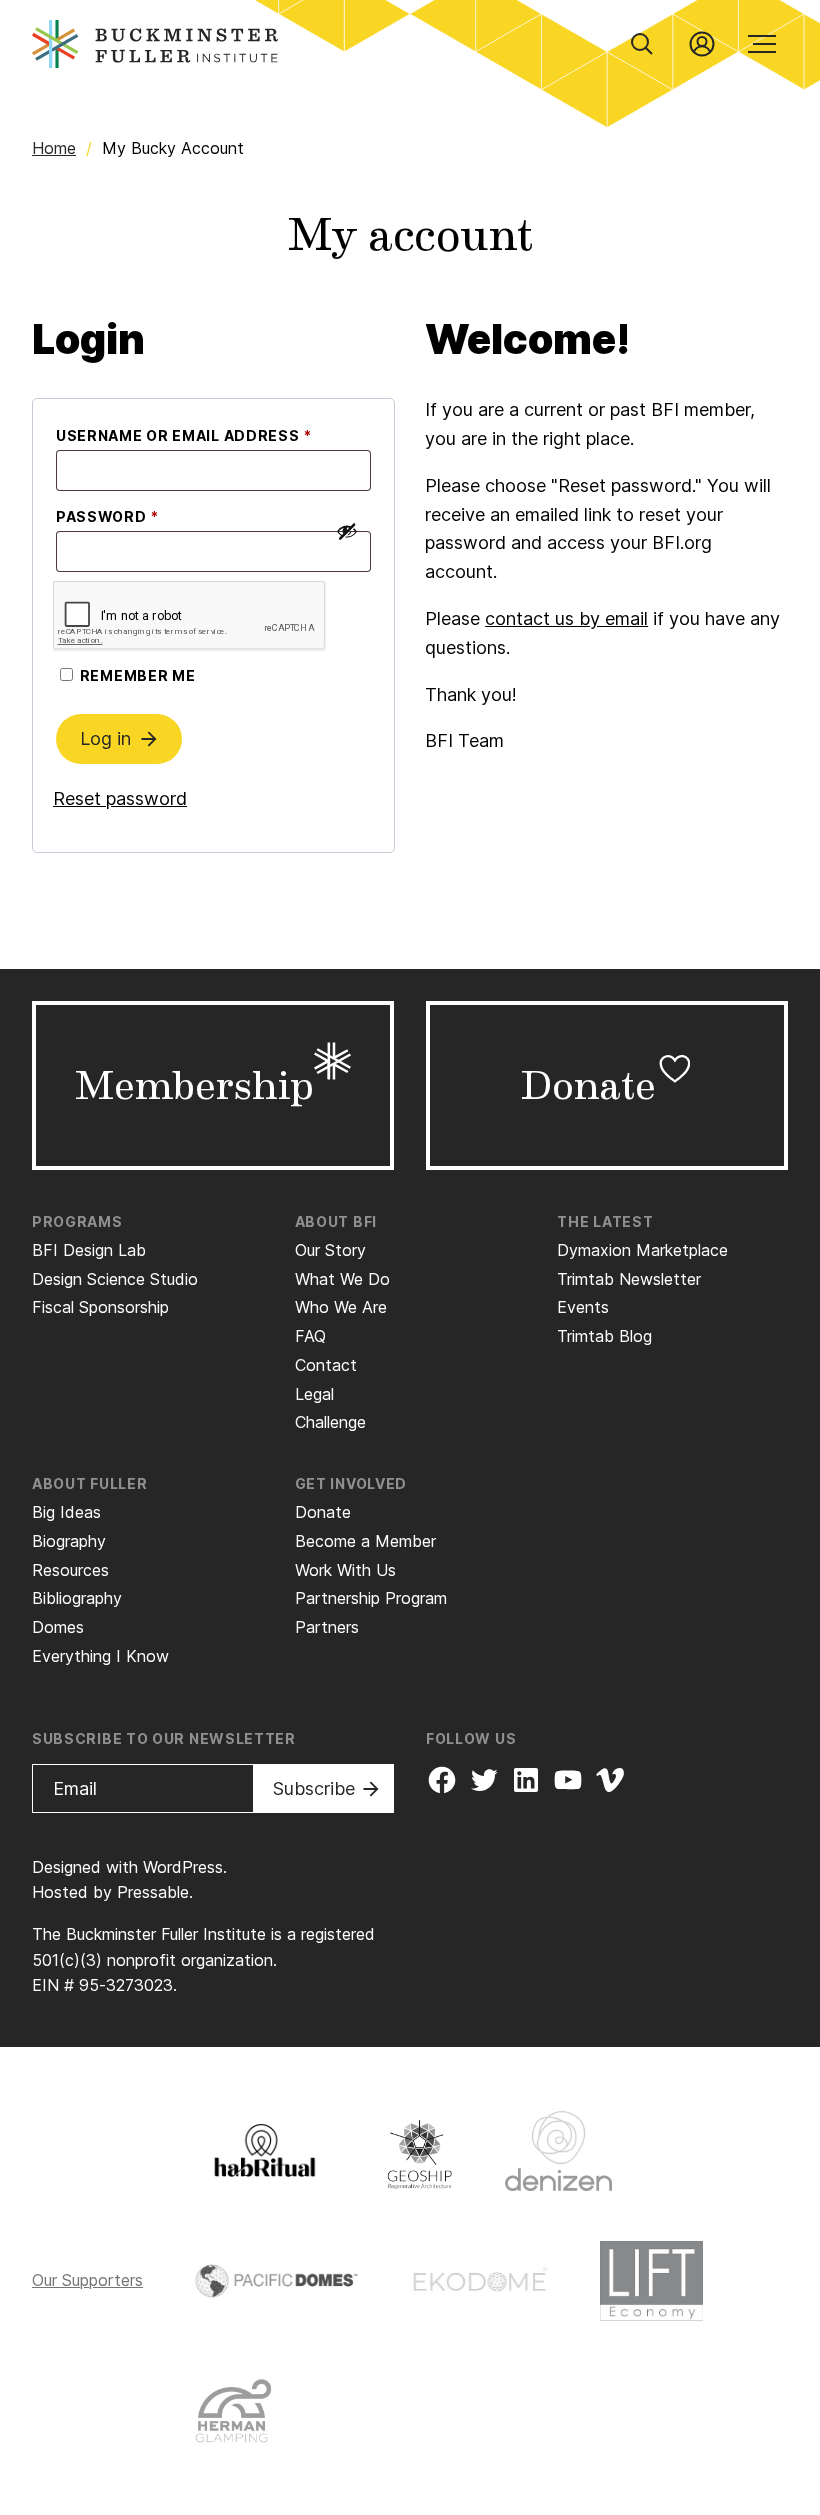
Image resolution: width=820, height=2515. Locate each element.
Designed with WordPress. (129, 1867)
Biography (69, 1541)
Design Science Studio (115, 1279)
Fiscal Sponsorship (100, 1307)
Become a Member (365, 1541)
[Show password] (347, 531)
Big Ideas (66, 1512)
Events (583, 1307)
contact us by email (566, 618)
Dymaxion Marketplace (642, 1250)
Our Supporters (87, 2280)
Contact (326, 1365)
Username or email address (213, 435)
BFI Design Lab (89, 1250)
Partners (327, 1627)
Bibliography (77, 1598)
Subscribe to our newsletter (164, 1738)
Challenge (330, 1422)
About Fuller (89, 1483)
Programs (77, 1221)
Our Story (330, 1250)
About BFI (336, 1221)
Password (147, 516)
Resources (70, 1570)
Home (54, 148)
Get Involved (351, 1483)
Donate (588, 1085)
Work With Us (345, 1570)
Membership (194, 1085)
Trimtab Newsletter (629, 1279)
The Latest (605, 1221)
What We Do (342, 1279)
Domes (58, 1627)
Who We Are (341, 1307)
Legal (314, 1394)
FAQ (310, 1336)
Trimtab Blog (604, 1336)
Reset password (120, 798)
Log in (105, 738)
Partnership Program (371, 1598)
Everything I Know (100, 1656)
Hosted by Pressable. (112, 1892)
